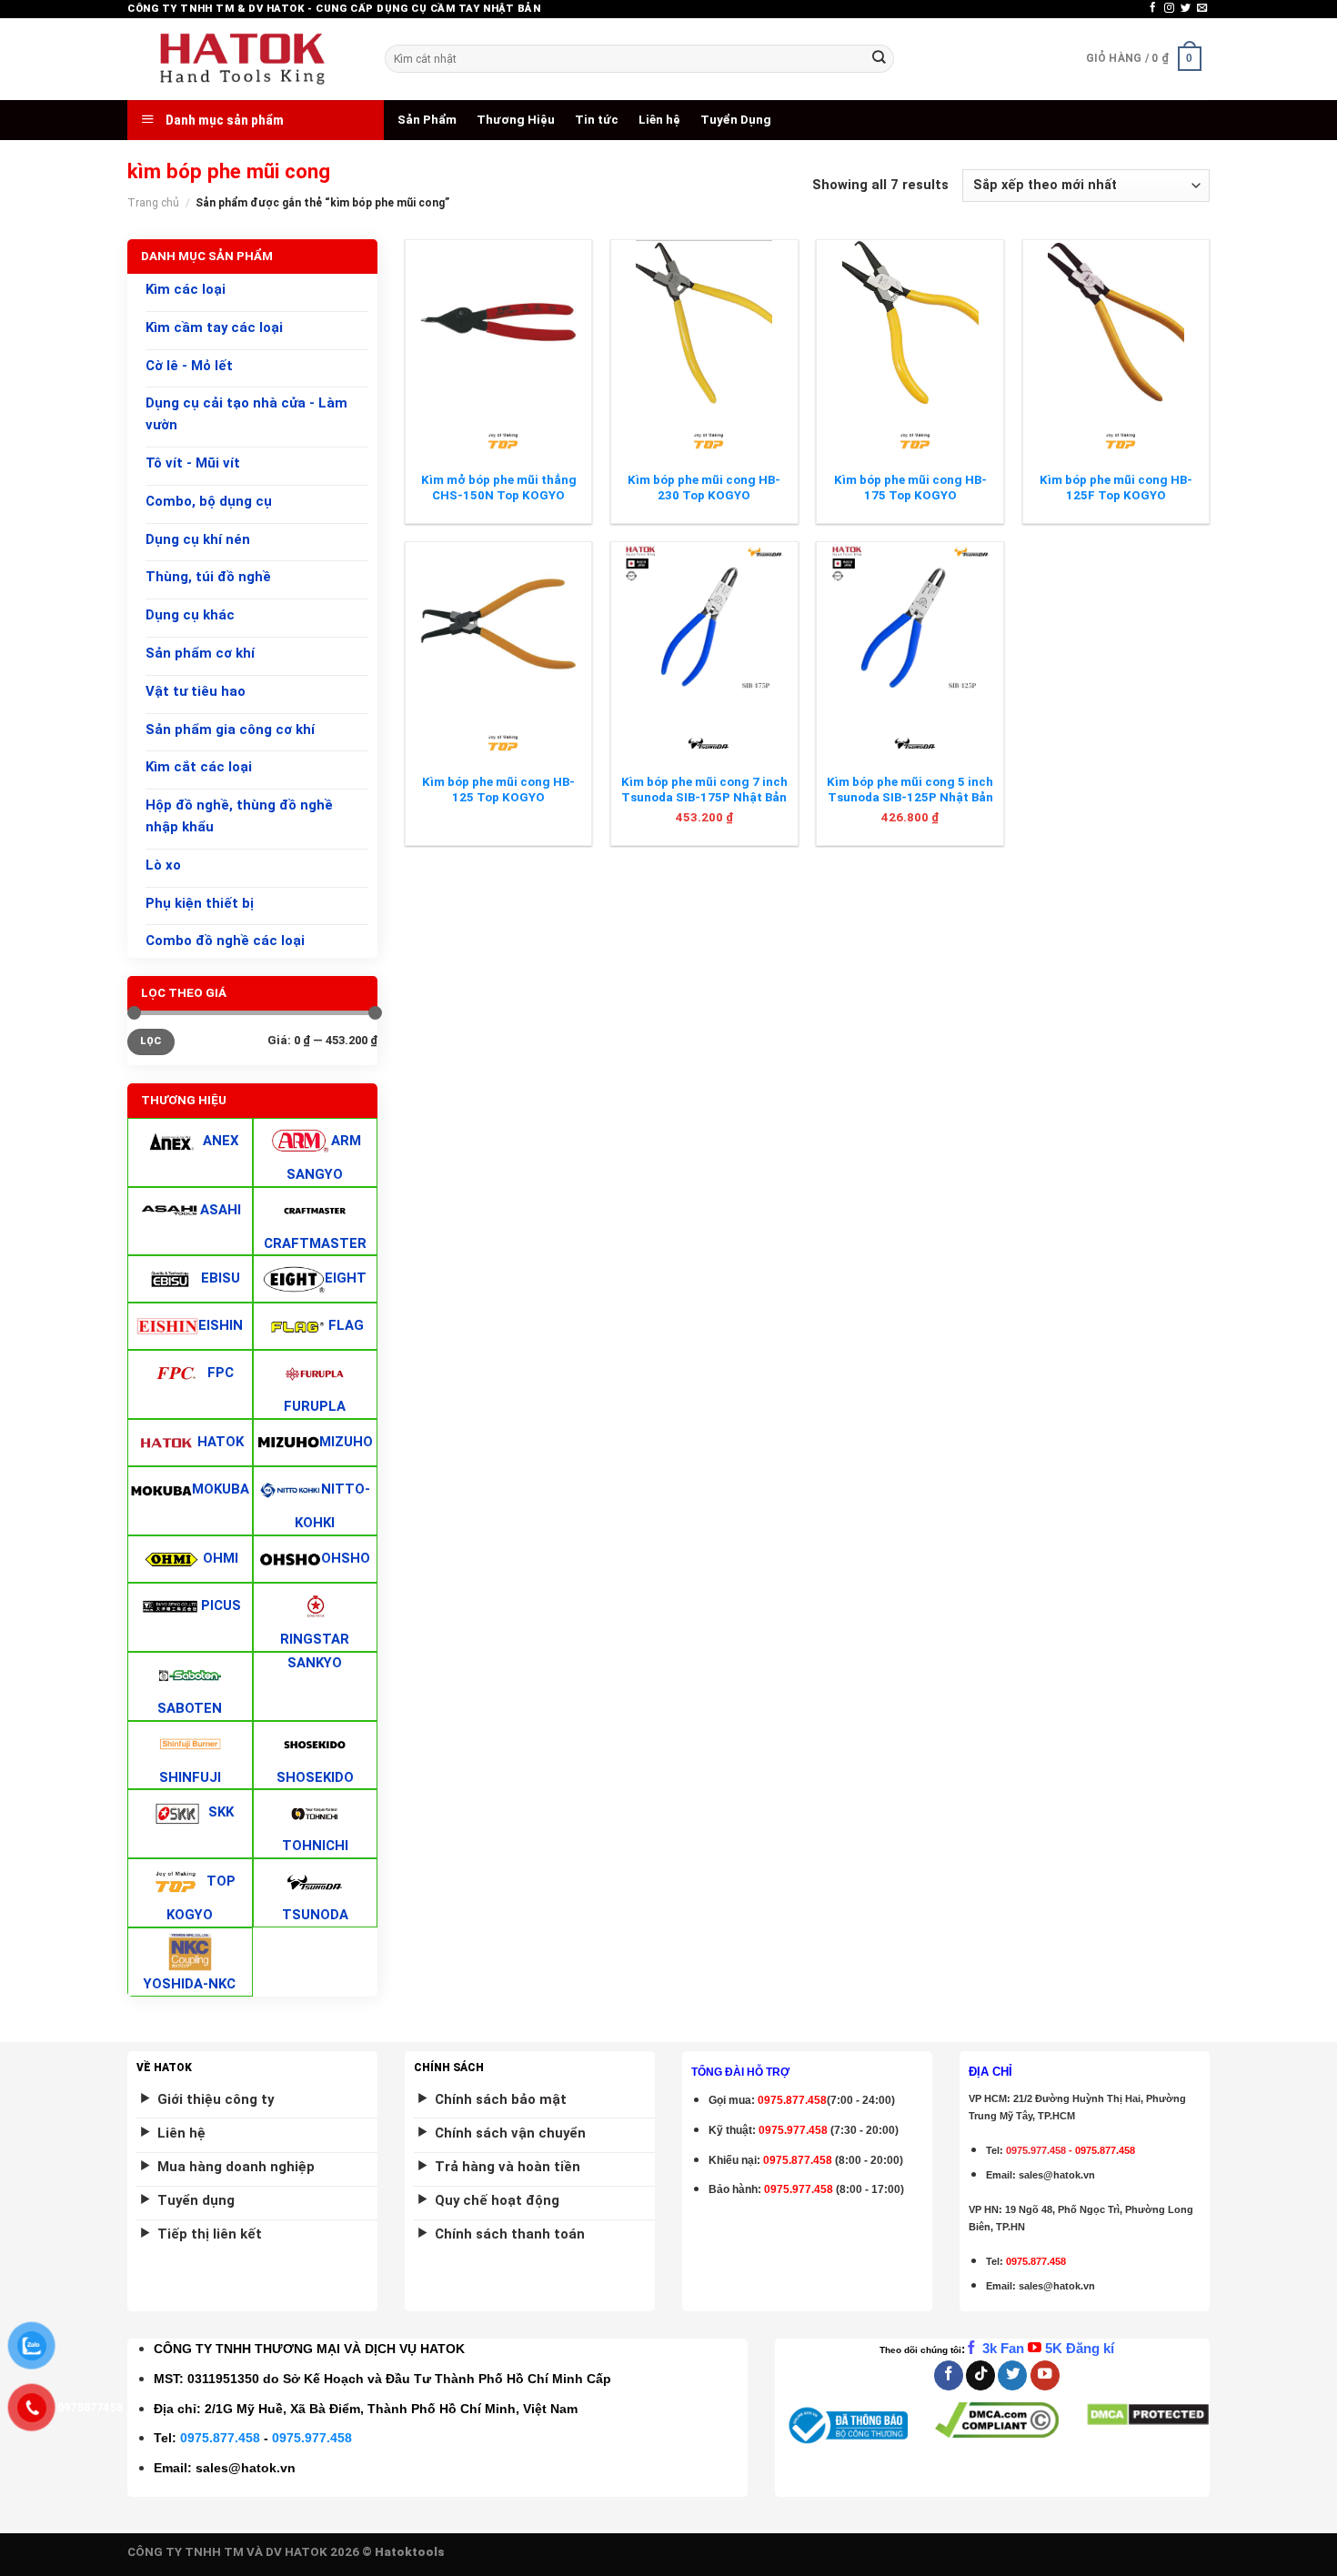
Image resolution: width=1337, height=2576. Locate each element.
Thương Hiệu (516, 120)
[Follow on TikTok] (980, 2375)
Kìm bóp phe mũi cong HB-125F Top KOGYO (1116, 488)
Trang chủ (153, 203)
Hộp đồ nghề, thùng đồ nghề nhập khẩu (239, 816)
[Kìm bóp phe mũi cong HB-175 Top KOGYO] (910, 322)
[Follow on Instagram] (1169, 8)
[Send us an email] (1202, 8)
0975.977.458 (793, 2130)
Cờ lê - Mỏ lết (189, 366)
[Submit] (879, 59)
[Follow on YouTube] (1045, 2375)
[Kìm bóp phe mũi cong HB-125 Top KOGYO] (499, 624)
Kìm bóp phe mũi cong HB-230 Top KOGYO (704, 488)
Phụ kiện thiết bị (200, 903)
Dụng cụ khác (190, 615)
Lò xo (163, 865)
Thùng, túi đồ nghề (208, 578)
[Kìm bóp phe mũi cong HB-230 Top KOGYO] (704, 322)
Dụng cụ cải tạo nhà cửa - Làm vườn (246, 415)
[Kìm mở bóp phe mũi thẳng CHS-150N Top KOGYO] (499, 322)
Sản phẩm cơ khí (200, 653)
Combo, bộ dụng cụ (209, 501)
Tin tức (597, 120)
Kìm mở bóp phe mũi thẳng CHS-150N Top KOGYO (499, 488)
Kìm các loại (186, 289)
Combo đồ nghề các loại (225, 941)
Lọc (151, 1041)
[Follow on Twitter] (1186, 8)
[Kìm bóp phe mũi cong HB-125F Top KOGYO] (1116, 322)
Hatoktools (410, 2552)
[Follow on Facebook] (1153, 8)
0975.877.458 (220, 2438)
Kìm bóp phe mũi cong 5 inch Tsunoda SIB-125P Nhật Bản (910, 790)
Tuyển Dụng (736, 120)
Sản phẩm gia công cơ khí (230, 730)
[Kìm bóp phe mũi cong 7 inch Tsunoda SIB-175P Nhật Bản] (704, 624)
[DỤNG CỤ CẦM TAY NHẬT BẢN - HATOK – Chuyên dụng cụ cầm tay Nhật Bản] (242, 59)
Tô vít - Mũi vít (193, 463)
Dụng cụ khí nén (198, 539)
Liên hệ (659, 120)
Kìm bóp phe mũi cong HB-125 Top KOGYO (498, 790)
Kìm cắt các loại (199, 768)
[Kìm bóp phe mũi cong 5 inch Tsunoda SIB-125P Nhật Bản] (910, 624)
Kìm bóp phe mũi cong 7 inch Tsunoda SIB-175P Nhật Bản (704, 790)
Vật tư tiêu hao (196, 691)
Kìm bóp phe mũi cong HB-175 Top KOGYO (910, 488)
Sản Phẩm (427, 120)
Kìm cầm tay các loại (214, 327)
